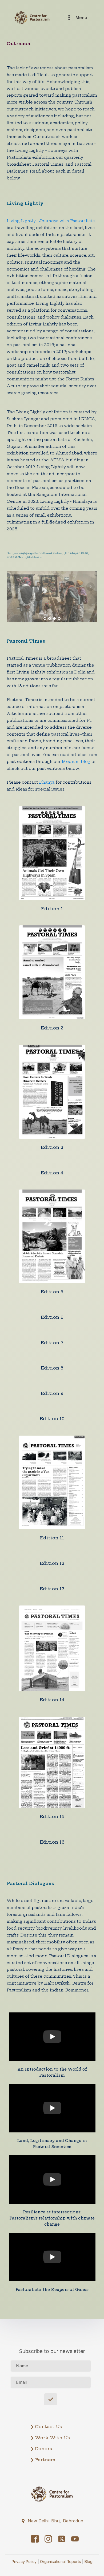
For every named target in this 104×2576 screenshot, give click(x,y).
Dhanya (47, 782)
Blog (89, 2562)
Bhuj (56, 2521)
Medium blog (76, 762)
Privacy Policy (24, 2562)
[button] (52, 2520)
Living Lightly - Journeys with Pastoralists (51, 221)
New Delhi (38, 2521)
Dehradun (73, 2521)
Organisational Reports (61, 2562)
